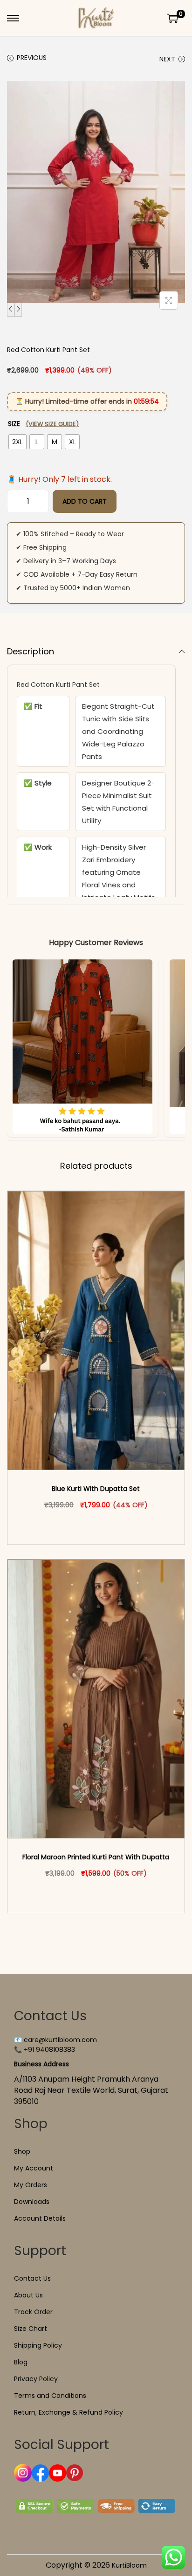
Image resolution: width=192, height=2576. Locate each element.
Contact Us (32, 2278)
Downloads (32, 2202)
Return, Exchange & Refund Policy (69, 2412)
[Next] (18, 310)
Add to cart (85, 501)
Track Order (33, 2312)
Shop (22, 2151)
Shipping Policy (38, 2345)
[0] (172, 18)
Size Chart (31, 2329)
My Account (34, 2168)
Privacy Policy (36, 2379)
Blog (21, 2362)
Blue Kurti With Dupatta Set (96, 1489)
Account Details (40, 2218)
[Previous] (11, 310)
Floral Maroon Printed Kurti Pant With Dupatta (96, 1857)
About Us (28, 2295)
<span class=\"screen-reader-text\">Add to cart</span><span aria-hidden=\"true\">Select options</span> (100, 1524)
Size (43, 424)
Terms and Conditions (50, 2396)
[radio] (17, 442)
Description (31, 651)
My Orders (31, 2185)
